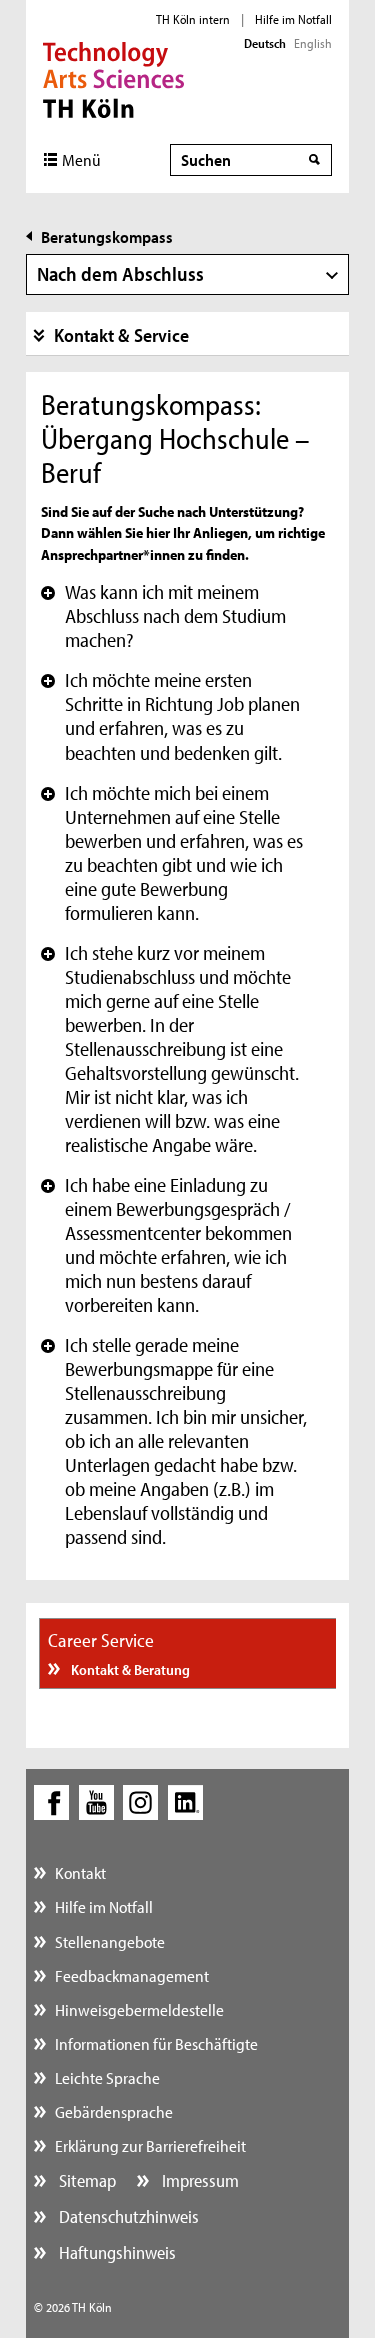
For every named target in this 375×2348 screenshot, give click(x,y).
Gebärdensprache (114, 2111)
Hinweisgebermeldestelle (139, 2009)
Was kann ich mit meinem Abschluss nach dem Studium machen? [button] (163, 616)
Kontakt (80, 1872)
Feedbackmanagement (132, 1975)
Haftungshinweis (115, 2252)
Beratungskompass (107, 236)
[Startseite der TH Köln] (113, 78)
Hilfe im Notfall (293, 19)
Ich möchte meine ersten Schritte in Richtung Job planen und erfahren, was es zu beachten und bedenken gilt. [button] (170, 716)
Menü (81, 159)
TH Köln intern (193, 19)
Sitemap (85, 2180)
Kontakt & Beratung (129, 1669)
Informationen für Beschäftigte (156, 2043)
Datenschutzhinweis (127, 2216)
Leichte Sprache (107, 2077)
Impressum (198, 2180)
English (313, 43)
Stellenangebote (110, 1941)
